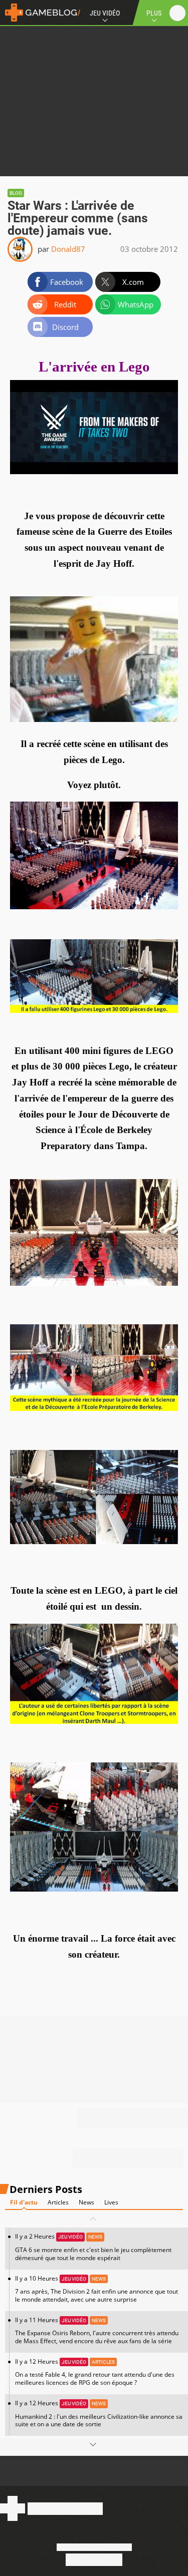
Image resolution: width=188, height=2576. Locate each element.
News (86, 2202)
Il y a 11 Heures (97, 2330)
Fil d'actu (24, 2202)
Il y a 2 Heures (93, 2247)
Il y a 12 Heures (95, 2372)
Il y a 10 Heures (97, 2289)
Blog (16, 193)
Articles (58, 2202)
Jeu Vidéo (105, 13)
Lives (111, 2202)
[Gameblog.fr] (40, 13)
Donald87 (68, 249)
